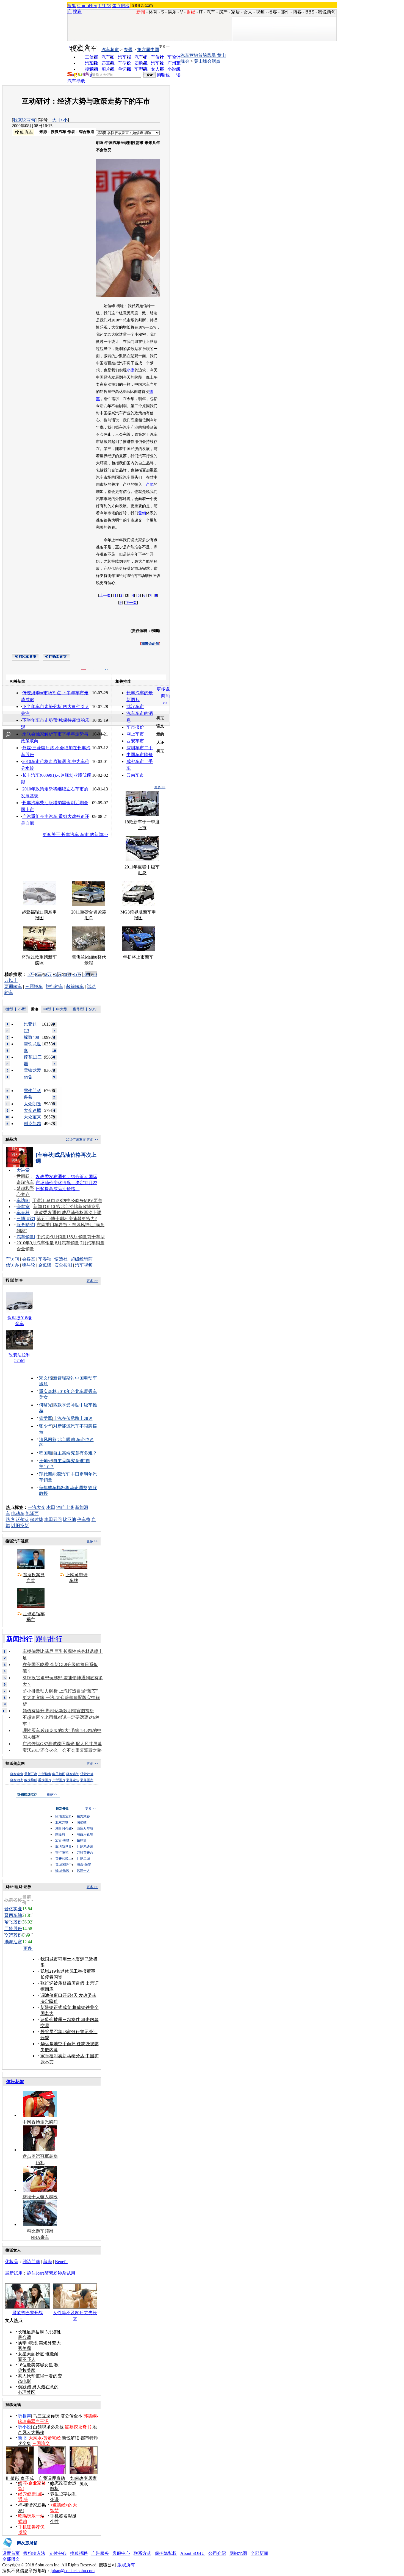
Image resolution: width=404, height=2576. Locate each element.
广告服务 (100, 2553)
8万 (38, 974)
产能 (150, 485)
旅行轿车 (54, 986)
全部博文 (11, 2559)
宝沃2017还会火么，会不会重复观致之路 (62, 1750)
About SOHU (193, 2553)
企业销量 (25, 1249)
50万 (87, 974)
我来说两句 (24, 120)
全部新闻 (259, 2553)
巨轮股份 (13, 1929)
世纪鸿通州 (85, 1847)
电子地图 (59, 1774)
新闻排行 (20, 1639)
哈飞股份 (13, 1922)
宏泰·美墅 (62, 1841)
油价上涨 (65, 1507)
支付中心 (58, 2553)
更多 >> (160, 787)
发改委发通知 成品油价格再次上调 (68, 1213)
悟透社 (61, 1259)
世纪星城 (83, 1859)
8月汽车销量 (67, 1243)
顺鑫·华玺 (84, 1865)
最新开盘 (31, 1774)
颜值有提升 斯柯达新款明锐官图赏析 (58, 1711)
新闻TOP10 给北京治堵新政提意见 (67, 1207)
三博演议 (25, 1219)
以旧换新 (20, 1526)
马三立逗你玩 (46, 2416)
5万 (31, 974)
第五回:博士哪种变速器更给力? (67, 1219)
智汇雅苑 (62, 1853)
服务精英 (25, 1225)
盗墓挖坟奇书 (78, 2427)
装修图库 (87, 1780)
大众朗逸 (32, 1104)
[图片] (141, 296)
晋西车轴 (13, 1915)
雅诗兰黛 (31, 2262)
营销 (142, 513)
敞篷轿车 (75, 986)
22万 (67, 974)
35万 (77, 974)
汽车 (211, 12)
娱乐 (172, 12)
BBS (310, 12)
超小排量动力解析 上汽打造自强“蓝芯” (60, 1691)
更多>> (164, 47)
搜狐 (72, 6)
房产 (223, 12)
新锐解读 (71, 2438)
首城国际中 (63, 1865)
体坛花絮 (15, 2082)
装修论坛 (73, 1780)
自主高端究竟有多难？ (75, 1453)
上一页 (105, 596)
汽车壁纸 (76, 81)
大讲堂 (23, 1170)
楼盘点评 (73, 1774)
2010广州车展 (76, 1140)
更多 (28, 1948)
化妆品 (12, 2262)
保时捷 (37, 1519)
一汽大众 (37, 1507)
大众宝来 (32, 1117)
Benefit (61, 2262)
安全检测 (63, 1265)
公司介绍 (217, 2553)
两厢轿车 (13, 986)
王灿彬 (46, 1461)
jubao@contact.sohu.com (73, 2571)
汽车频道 (110, 50)
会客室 (23, 1207)
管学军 (46, 1418)
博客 (297, 12)
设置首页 (11, 2553)
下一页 (131, 603)
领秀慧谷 (83, 1816)
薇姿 (48, 2262)
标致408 (31, 1037)
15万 (57, 974)
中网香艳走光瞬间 (40, 2122)
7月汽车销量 (92, 1243)
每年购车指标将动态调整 (63, 1488)
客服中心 (121, 2553)
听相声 (24, 2416)
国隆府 (60, 1834)
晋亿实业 (13, 1909)
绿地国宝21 (63, 1816)
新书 (22, 2438)
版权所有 (126, 2565)
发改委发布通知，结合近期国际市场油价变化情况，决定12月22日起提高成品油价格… (67, 1183)
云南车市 (135, 775)
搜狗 (77, 11)
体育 (153, 12)
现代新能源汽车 (54, 1474)
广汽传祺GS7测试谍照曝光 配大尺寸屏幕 (62, 1744)
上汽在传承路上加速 (73, 1418)
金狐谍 (45, 1265)
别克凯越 (32, 1124)
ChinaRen (87, 6)
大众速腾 (32, 1110)
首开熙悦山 (63, 1859)
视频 (260, 12)
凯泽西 (32, 1513)
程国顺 (46, 1453)
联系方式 (142, 2553)
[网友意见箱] (20, 2549)
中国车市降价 (140, 755)
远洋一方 (83, 1871)
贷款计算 (87, 1774)
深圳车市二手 (140, 748)
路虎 (10, 1519)
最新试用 (14, 2273)
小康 (131, 370)
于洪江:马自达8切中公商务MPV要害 (67, 1200)
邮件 (285, 12)
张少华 (46, 1426)
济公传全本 (71, 2416)
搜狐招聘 (79, 2553)
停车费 (84, 1519)
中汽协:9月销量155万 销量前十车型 (71, 1237)
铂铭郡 (82, 1841)
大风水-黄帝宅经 (45, 2438)
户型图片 (59, 1780)
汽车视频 (84, 1265)
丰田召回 (53, 1519)
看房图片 (45, 1780)
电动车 (18, 1513)
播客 (273, 12)
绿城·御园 (62, 1871)
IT (201, 12)
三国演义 (41, 2443)
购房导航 (31, 1780)
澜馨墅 (82, 1822)
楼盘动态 (17, 1780)
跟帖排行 (49, 1639)
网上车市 (135, 734)
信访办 (12, 1265)
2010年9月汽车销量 (35, 1243)
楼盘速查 (17, 1774)
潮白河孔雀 (63, 1828)
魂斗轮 (29, 1265)
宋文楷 (46, 1378)
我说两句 (327, 12)
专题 (128, 50)
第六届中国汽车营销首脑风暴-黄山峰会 (182, 55)
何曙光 (46, 1405)
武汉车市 (135, 707)
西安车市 (135, 741)
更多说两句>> (163, 696)
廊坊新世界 (63, 1847)
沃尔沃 (22, 1519)
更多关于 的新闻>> (75, 835)
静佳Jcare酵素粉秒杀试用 (51, 2273)
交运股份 (13, 1935)
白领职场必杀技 (48, 2427)
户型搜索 (45, 1774)
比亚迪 (70, 1519)
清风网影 (48, 1440)
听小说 (24, 2427)
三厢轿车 (34, 986)
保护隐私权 (166, 2553)
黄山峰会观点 (207, 61)
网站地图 (238, 2553)
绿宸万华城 (85, 1828)
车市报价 (135, 727)
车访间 (23, 1200)
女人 (248, 12)
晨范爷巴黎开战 (27, 2313)
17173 (105, 6)
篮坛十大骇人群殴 (40, 2197)
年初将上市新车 (138, 957)
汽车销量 (25, 1237)
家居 (236, 12)
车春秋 (23, 1213)
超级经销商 (82, 1259)
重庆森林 (48, 1391)
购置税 (163, 75)
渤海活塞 (13, 1942)
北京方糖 (62, 1822)
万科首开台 (85, 1853)
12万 (47, 974)
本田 (51, 1507)
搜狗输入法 (34, 2553)
